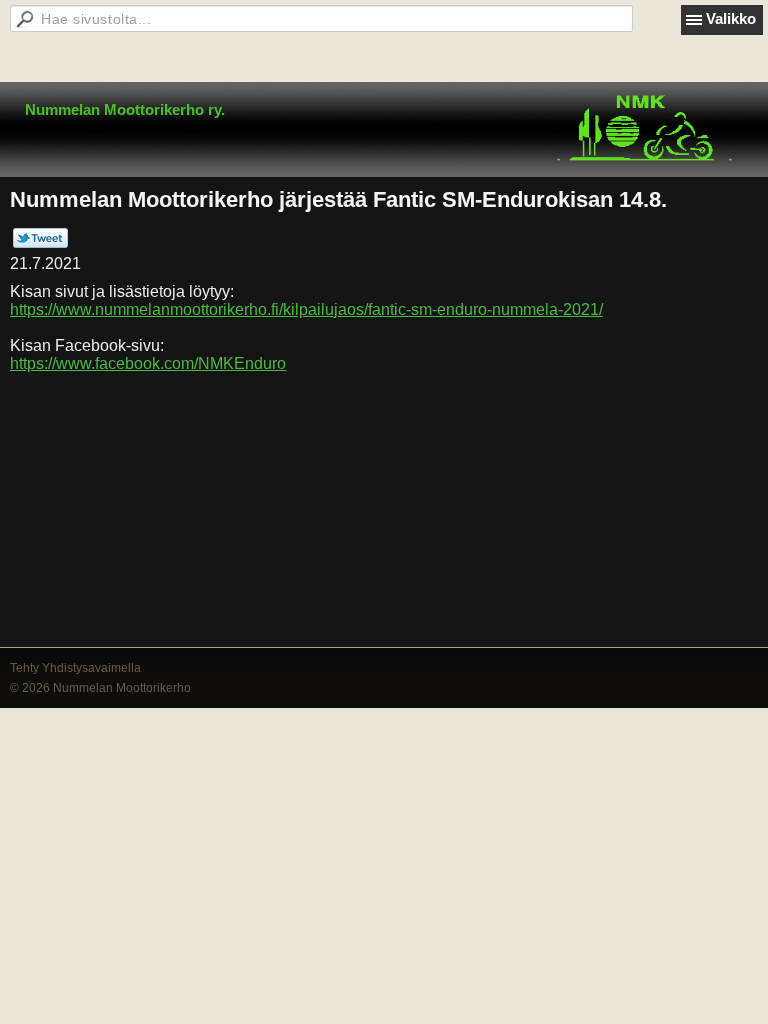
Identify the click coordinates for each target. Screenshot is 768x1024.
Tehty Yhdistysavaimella (75, 668)
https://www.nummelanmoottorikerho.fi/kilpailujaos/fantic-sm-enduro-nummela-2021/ (306, 309)
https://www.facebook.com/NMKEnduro (148, 363)
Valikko (731, 18)
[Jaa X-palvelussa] (40, 244)
